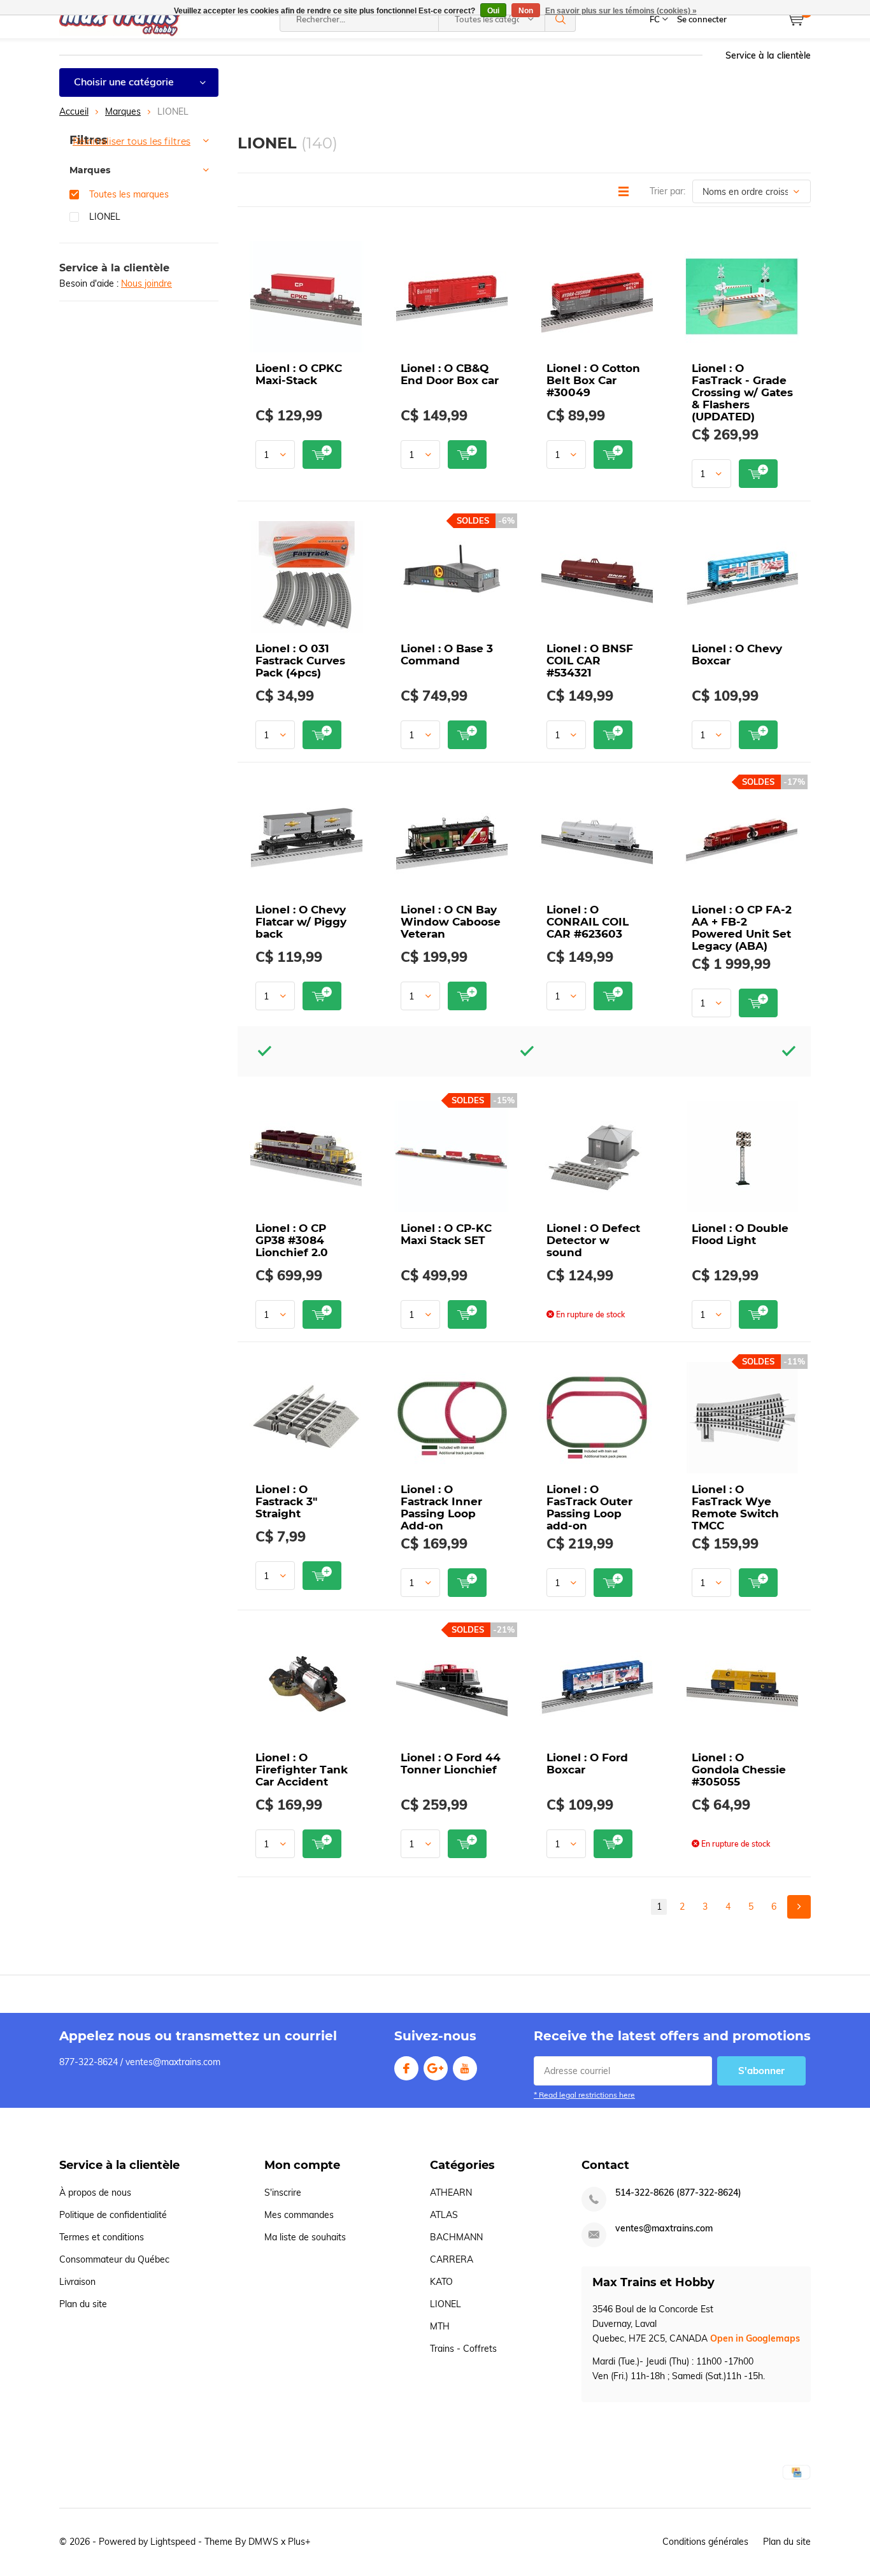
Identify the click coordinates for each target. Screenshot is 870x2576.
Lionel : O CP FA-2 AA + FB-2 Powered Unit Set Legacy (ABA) (742, 928)
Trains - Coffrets (463, 2349)
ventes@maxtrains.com (664, 2229)
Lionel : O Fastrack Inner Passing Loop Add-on (441, 1507)
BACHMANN (456, 2237)
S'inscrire (283, 2193)
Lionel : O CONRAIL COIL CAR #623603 (588, 922)
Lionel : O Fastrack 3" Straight (286, 1501)
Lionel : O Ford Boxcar (587, 1764)
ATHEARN (451, 2193)
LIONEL (105, 217)
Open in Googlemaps (755, 2338)
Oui (493, 11)
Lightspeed (173, 2542)
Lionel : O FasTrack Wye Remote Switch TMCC (735, 1507)
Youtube (465, 2068)
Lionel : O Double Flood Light (740, 1234)
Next (799, 1907)
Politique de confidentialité (113, 2215)
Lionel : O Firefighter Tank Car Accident (302, 1770)
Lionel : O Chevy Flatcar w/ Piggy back (301, 922)
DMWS (263, 2542)
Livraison (77, 2282)
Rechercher (560, 19)
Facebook (406, 2068)
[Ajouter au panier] (322, 454)
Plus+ (299, 2542)
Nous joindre (146, 283)
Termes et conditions (102, 2237)
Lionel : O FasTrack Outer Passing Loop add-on (589, 1507)
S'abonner (761, 2071)
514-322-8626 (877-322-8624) (678, 2193)
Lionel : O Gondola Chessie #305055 (739, 1770)
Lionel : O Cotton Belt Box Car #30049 (593, 380)
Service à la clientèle (768, 55)
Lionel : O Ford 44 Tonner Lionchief (451, 1764)
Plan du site (83, 2304)
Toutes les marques (129, 194)
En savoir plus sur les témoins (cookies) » (621, 11)
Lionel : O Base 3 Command (447, 655)
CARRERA (452, 2259)
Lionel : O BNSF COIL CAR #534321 (590, 661)
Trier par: (667, 191)
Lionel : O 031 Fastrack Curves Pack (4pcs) (300, 661)
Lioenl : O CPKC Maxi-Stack (299, 374)
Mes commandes (299, 2215)
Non (526, 11)
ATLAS (444, 2215)
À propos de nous (95, 2193)
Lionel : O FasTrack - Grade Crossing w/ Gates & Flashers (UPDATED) (742, 392)
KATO (441, 2282)
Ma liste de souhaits (305, 2237)
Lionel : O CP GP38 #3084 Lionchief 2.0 (292, 1240)
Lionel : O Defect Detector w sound (593, 1240)
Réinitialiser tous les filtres (132, 141)
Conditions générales (705, 2542)
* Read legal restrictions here (584, 2095)
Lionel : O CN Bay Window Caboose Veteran (451, 922)
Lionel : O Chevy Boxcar (737, 655)
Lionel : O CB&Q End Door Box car (450, 374)
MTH (440, 2326)
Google (436, 2068)
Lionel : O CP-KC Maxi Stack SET (446, 1234)
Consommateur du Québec (114, 2259)
